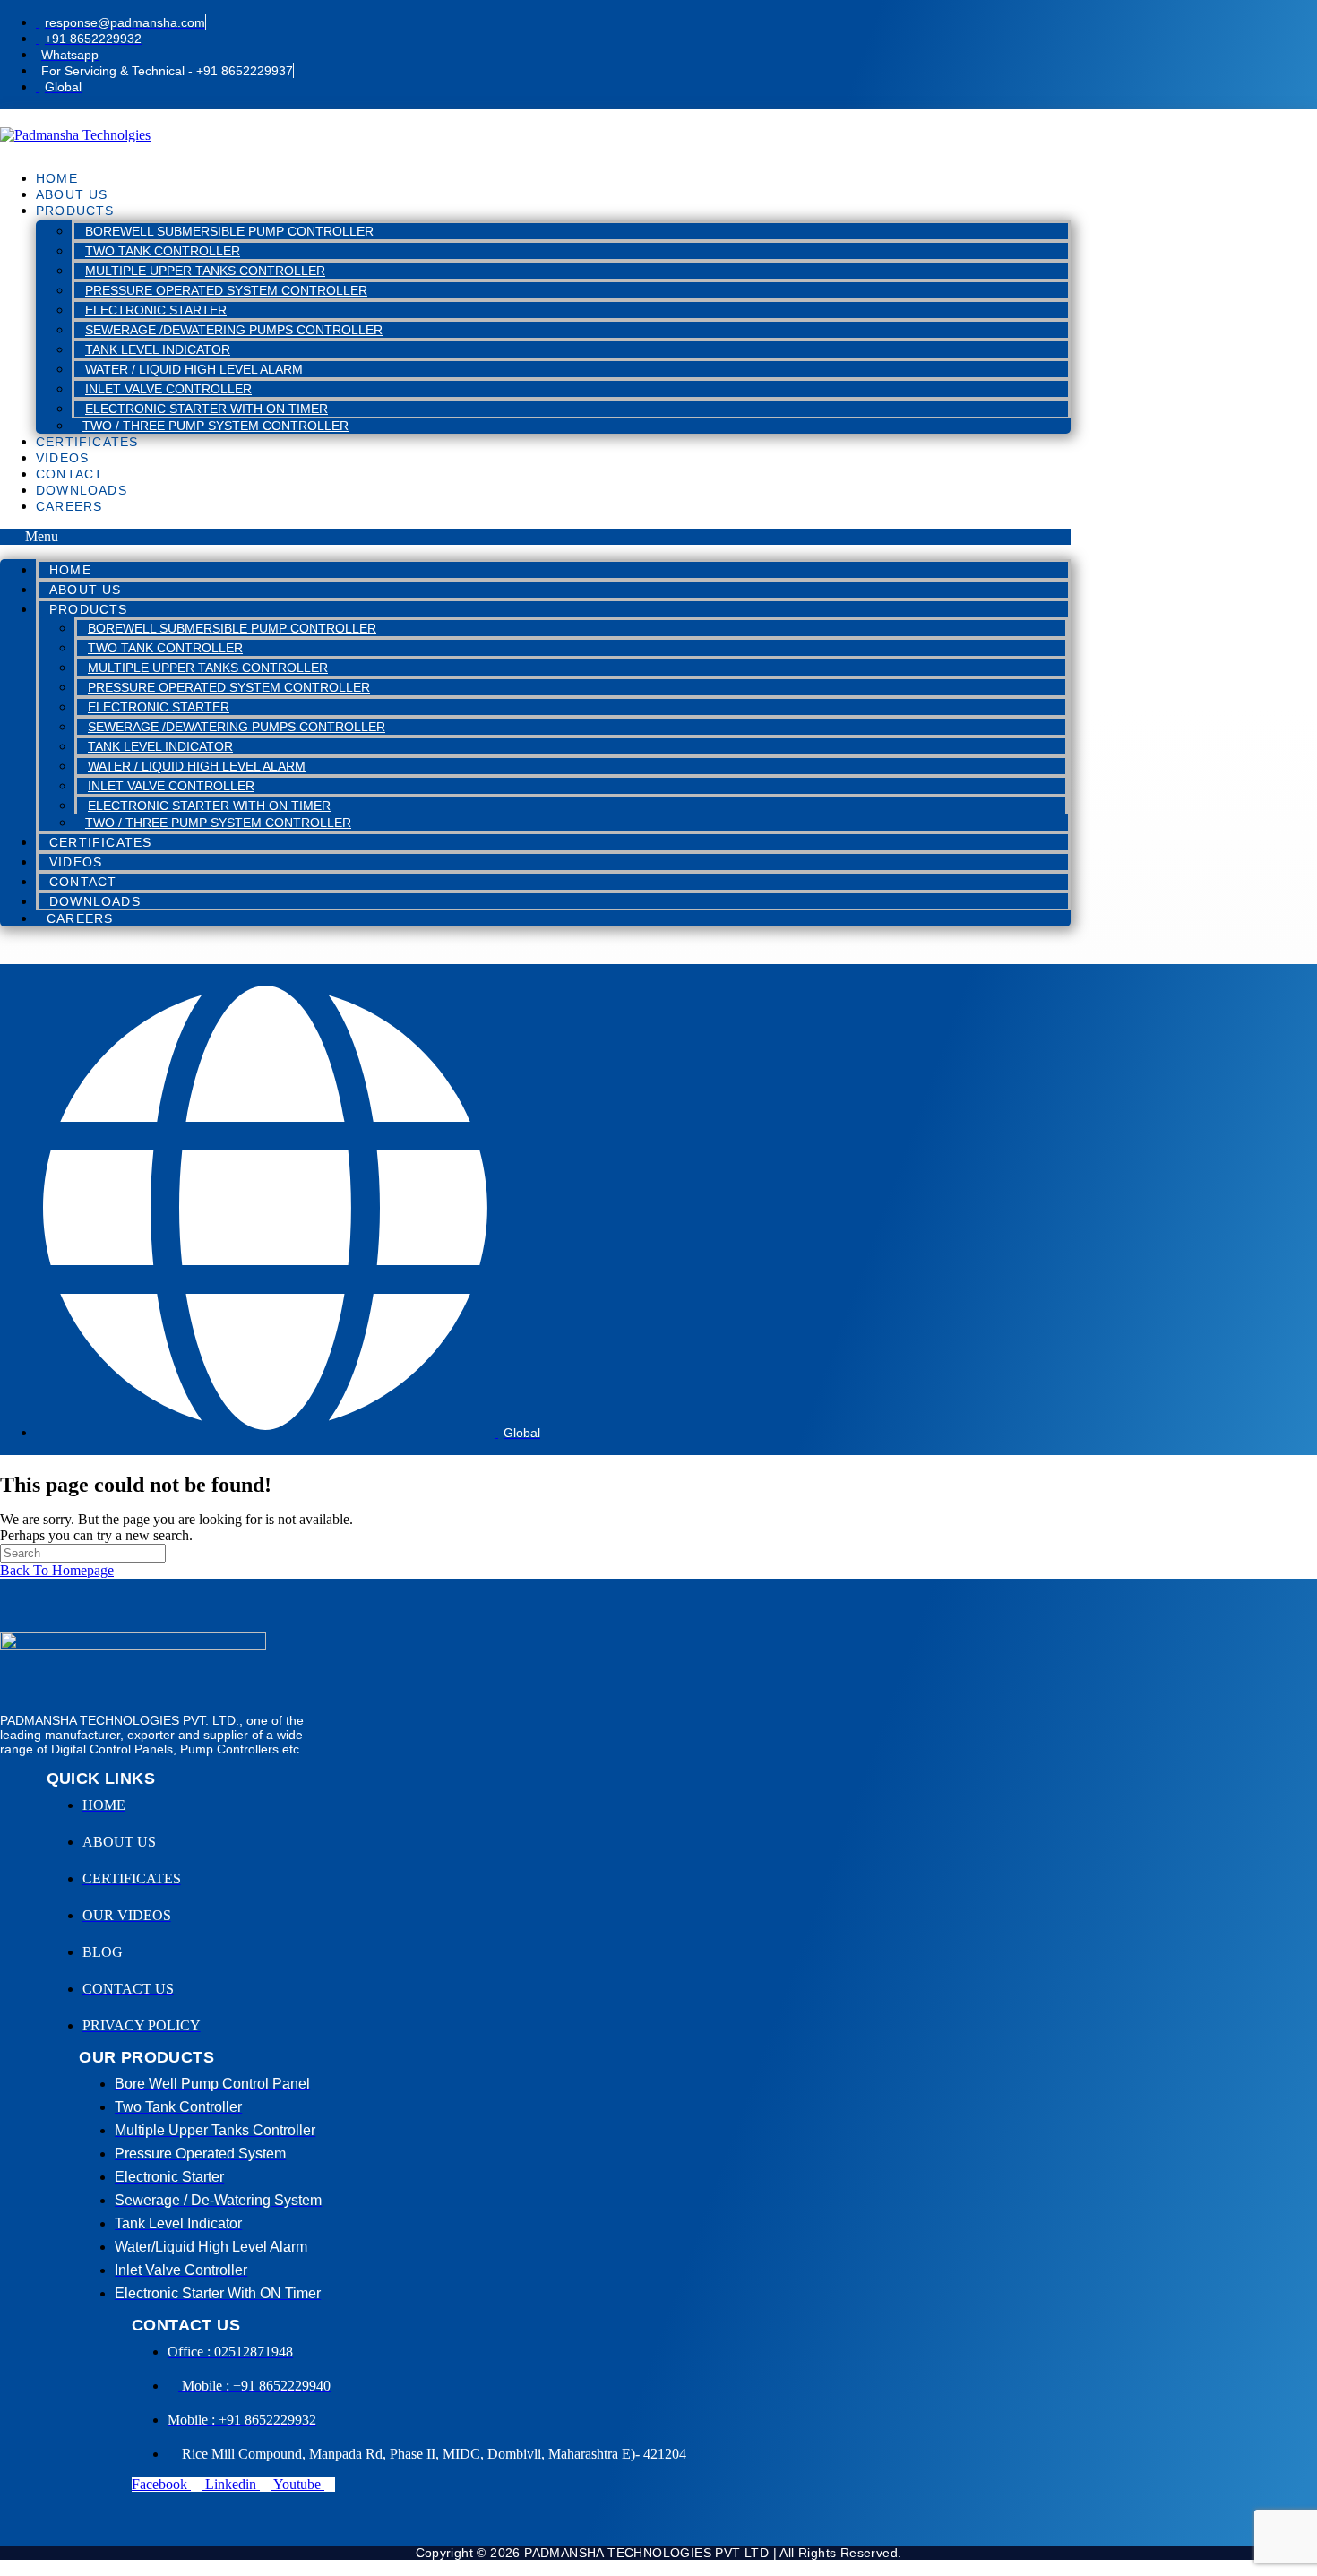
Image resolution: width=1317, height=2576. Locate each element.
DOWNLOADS (82, 490)
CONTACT (69, 474)
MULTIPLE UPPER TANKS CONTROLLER (205, 271)
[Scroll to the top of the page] (5, 2567)
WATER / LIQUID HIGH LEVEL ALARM (194, 369)
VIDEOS (62, 458)
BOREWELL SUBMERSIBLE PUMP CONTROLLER (229, 231)
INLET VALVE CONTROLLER (168, 389)
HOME (57, 178)
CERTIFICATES (87, 442)
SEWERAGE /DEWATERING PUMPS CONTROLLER (234, 330)
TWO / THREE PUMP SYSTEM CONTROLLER (215, 426)
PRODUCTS (75, 211)
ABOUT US (72, 194)
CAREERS (69, 506)
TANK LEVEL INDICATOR (158, 349)
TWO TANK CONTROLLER (163, 251)
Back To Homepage (57, 1570)
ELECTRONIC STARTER (156, 310)
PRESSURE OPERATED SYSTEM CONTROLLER (226, 290)
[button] (535, 537)
